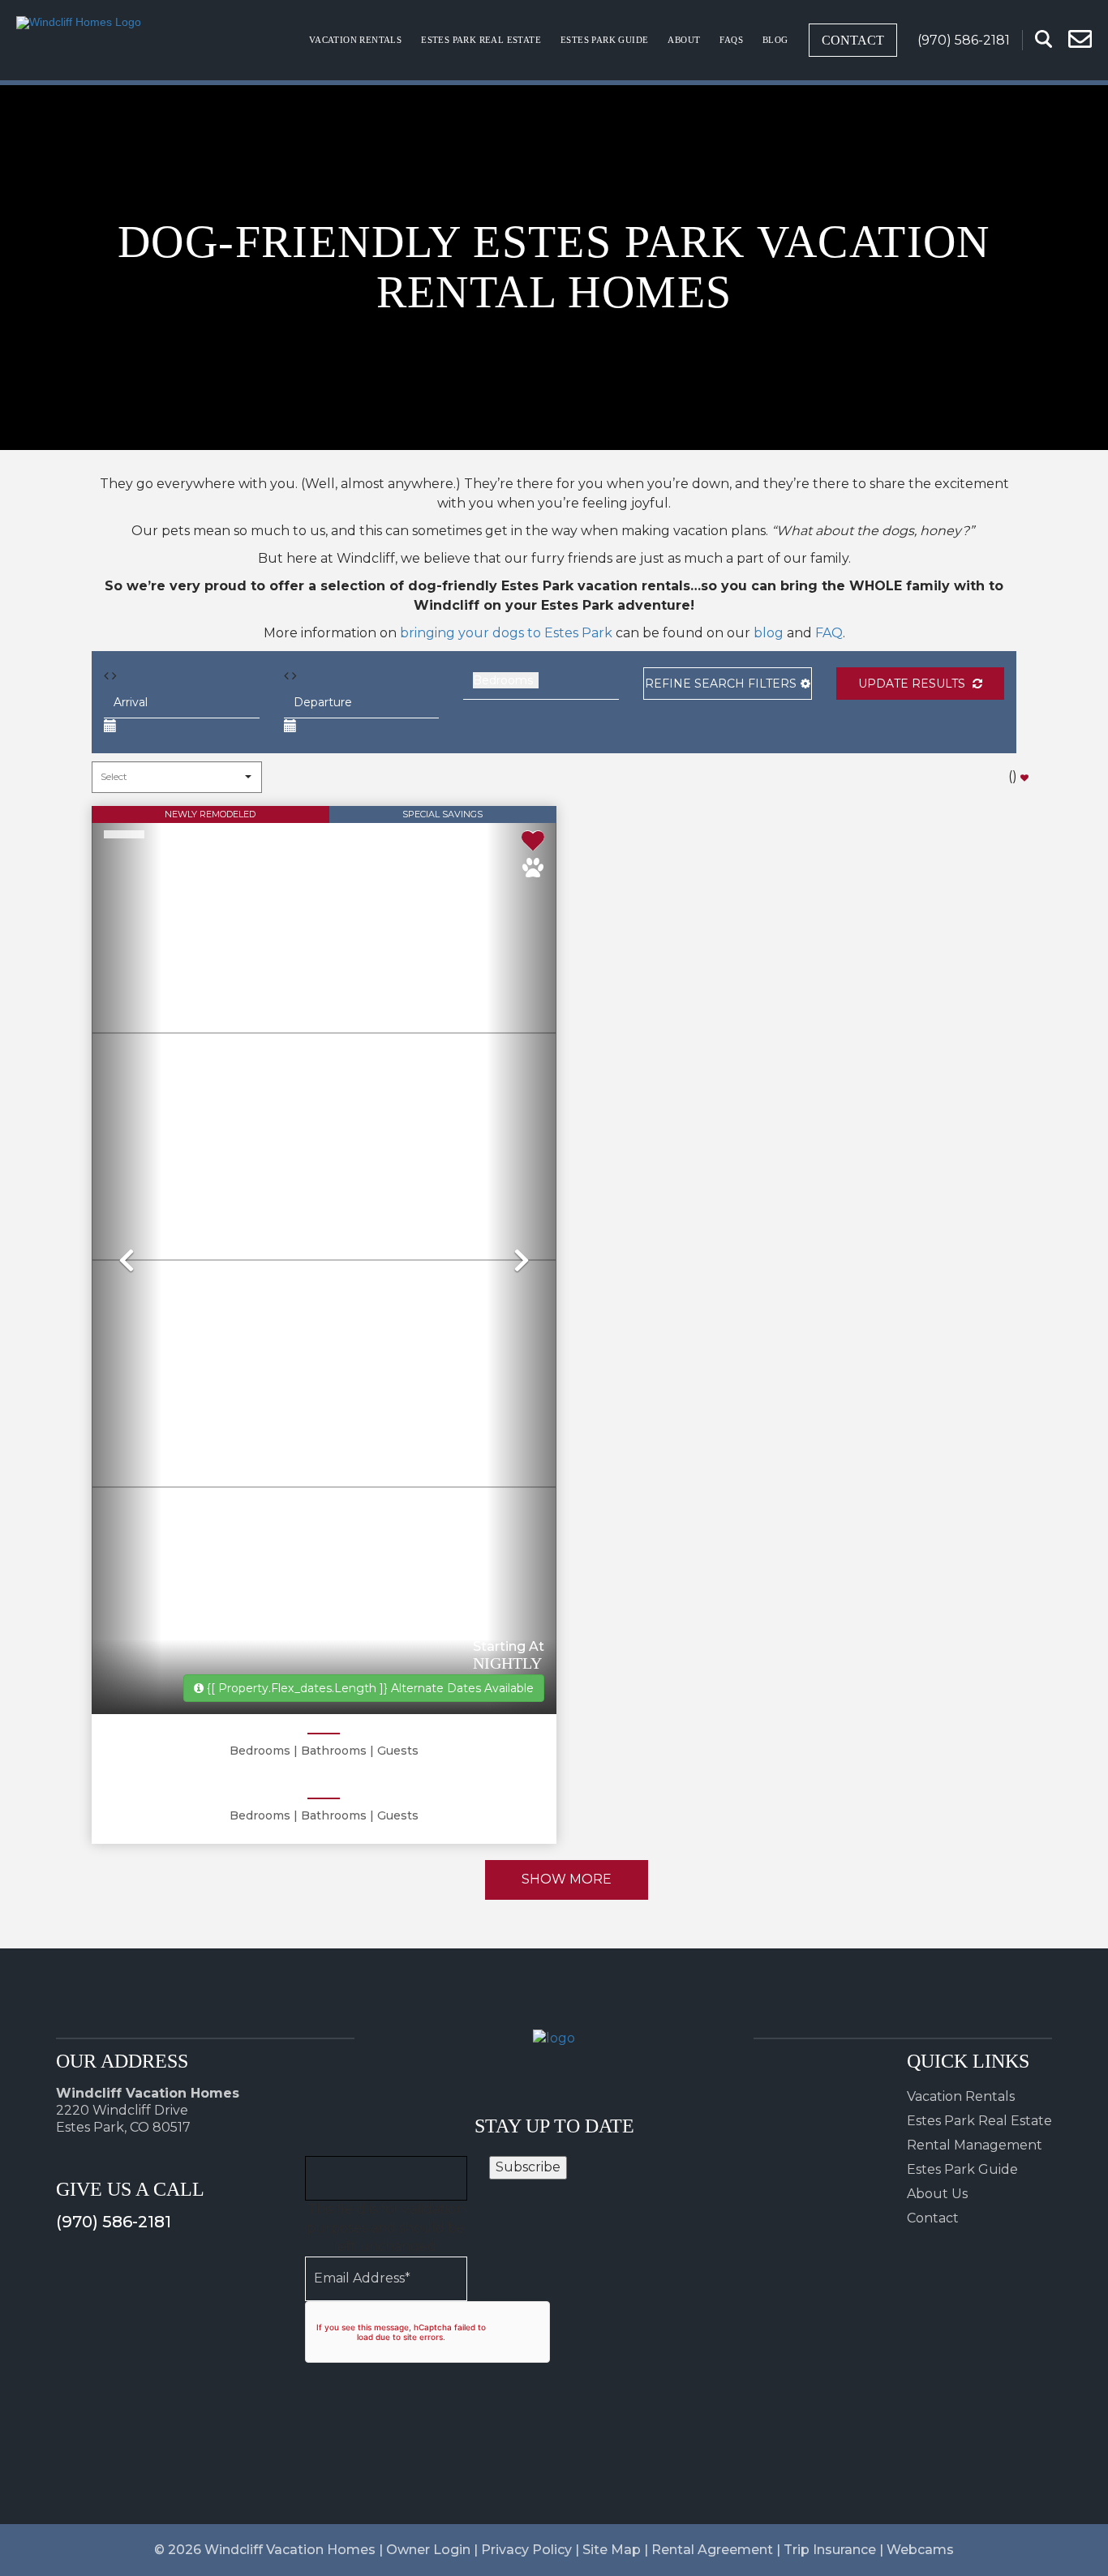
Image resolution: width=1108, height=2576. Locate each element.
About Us (937, 2194)
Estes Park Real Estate (979, 2121)
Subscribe (528, 2167)
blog (769, 633)
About (684, 40)
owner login (428, 2550)
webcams (920, 2550)
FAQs (731, 40)
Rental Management (975, 2145)
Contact (853, 40)
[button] (728, 684)
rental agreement (712, 2550)
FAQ (829, 633)
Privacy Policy (526, 2550)
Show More (567, 1879)
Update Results (913, 684)
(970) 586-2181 (114, 2222)
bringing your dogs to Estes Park (506, 633)
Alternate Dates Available (370, 1688)
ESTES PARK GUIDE (604, 40)
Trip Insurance (830, 2550)
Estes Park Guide (962, 2169)
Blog (775, 40)
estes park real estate (481, 40)
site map (612, 2550)
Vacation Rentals (355, 40)
